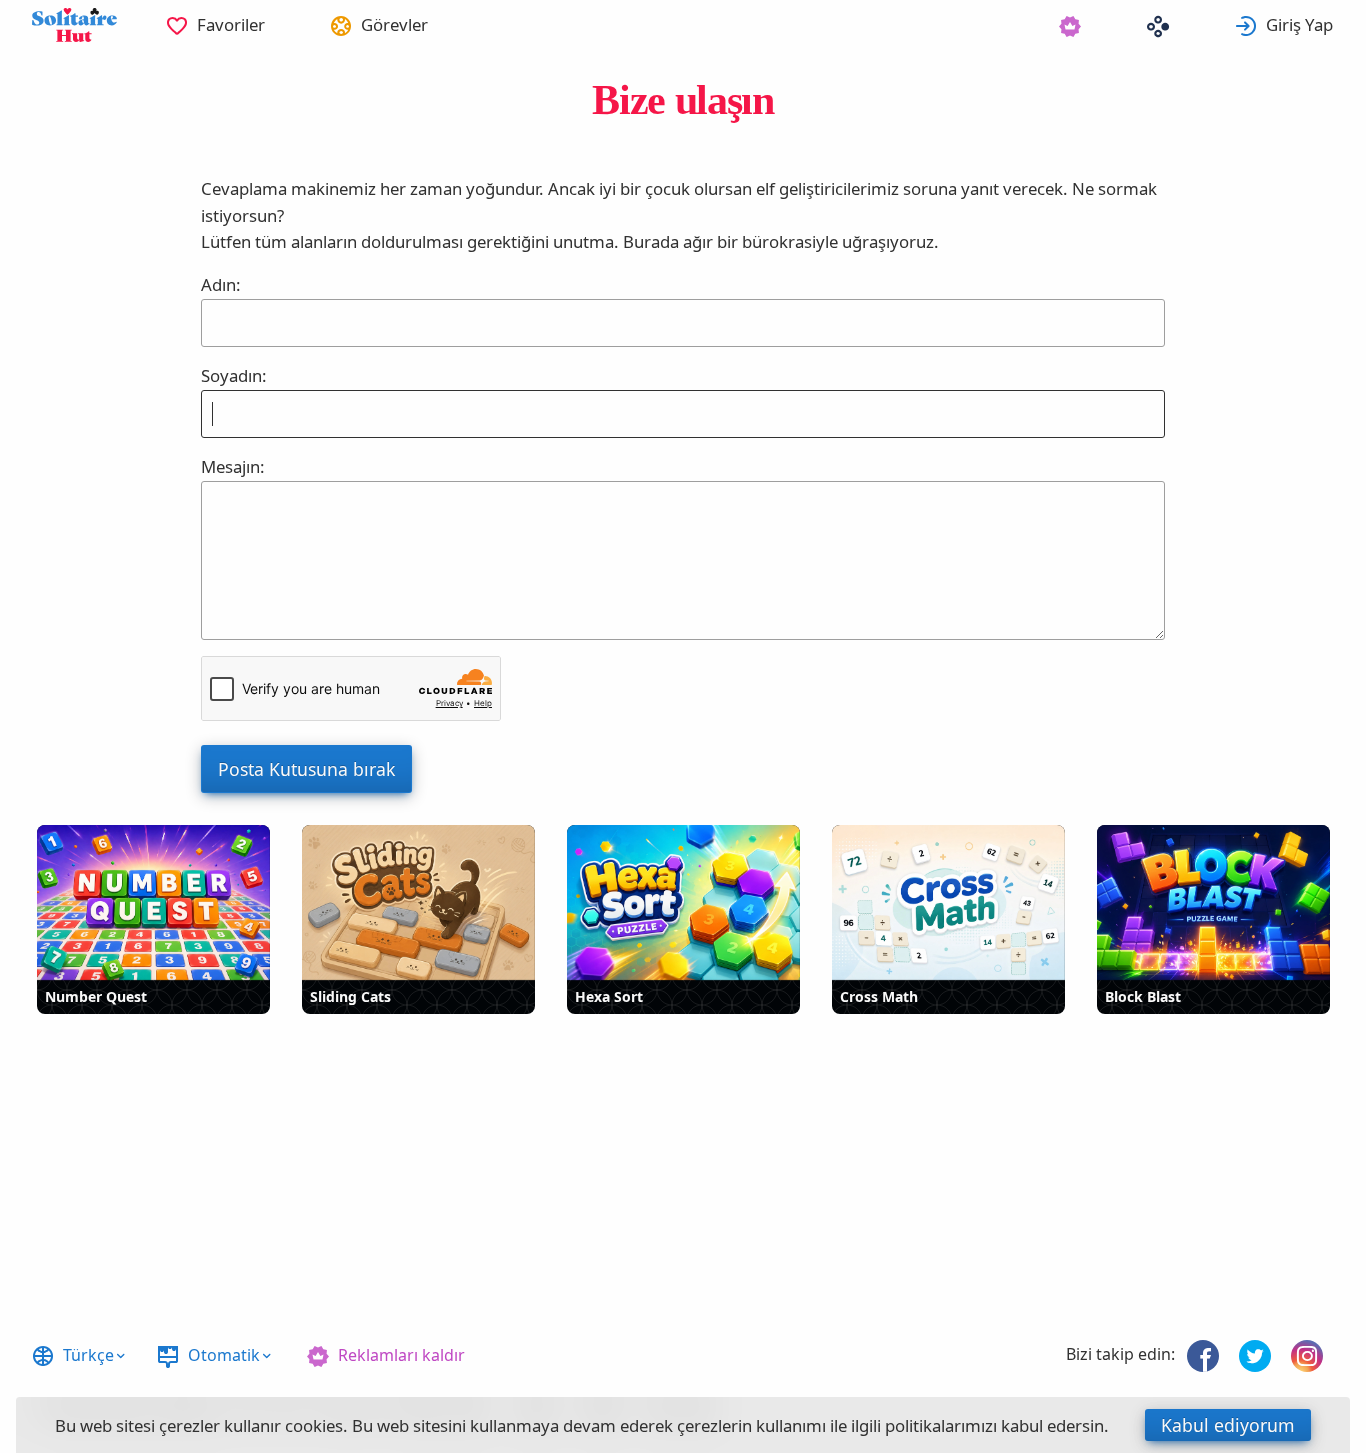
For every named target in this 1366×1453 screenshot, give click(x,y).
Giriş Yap (1299, 24)
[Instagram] (1307, 1356)
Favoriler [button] (231, 24)
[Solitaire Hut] (74, 25)
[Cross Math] (948, 902)
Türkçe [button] (88, 1355)
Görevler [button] (394, 24)
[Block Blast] (1213, 902)
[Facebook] (1203, 1356)
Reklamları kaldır (401, 1355)
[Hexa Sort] (683, 902)
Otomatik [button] (224, 1355)
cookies (314, 1425)
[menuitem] (215, 25)
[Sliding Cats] (418, 902)
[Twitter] (1255, 1356)
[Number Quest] (153, 902)
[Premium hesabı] (1070, 25)
